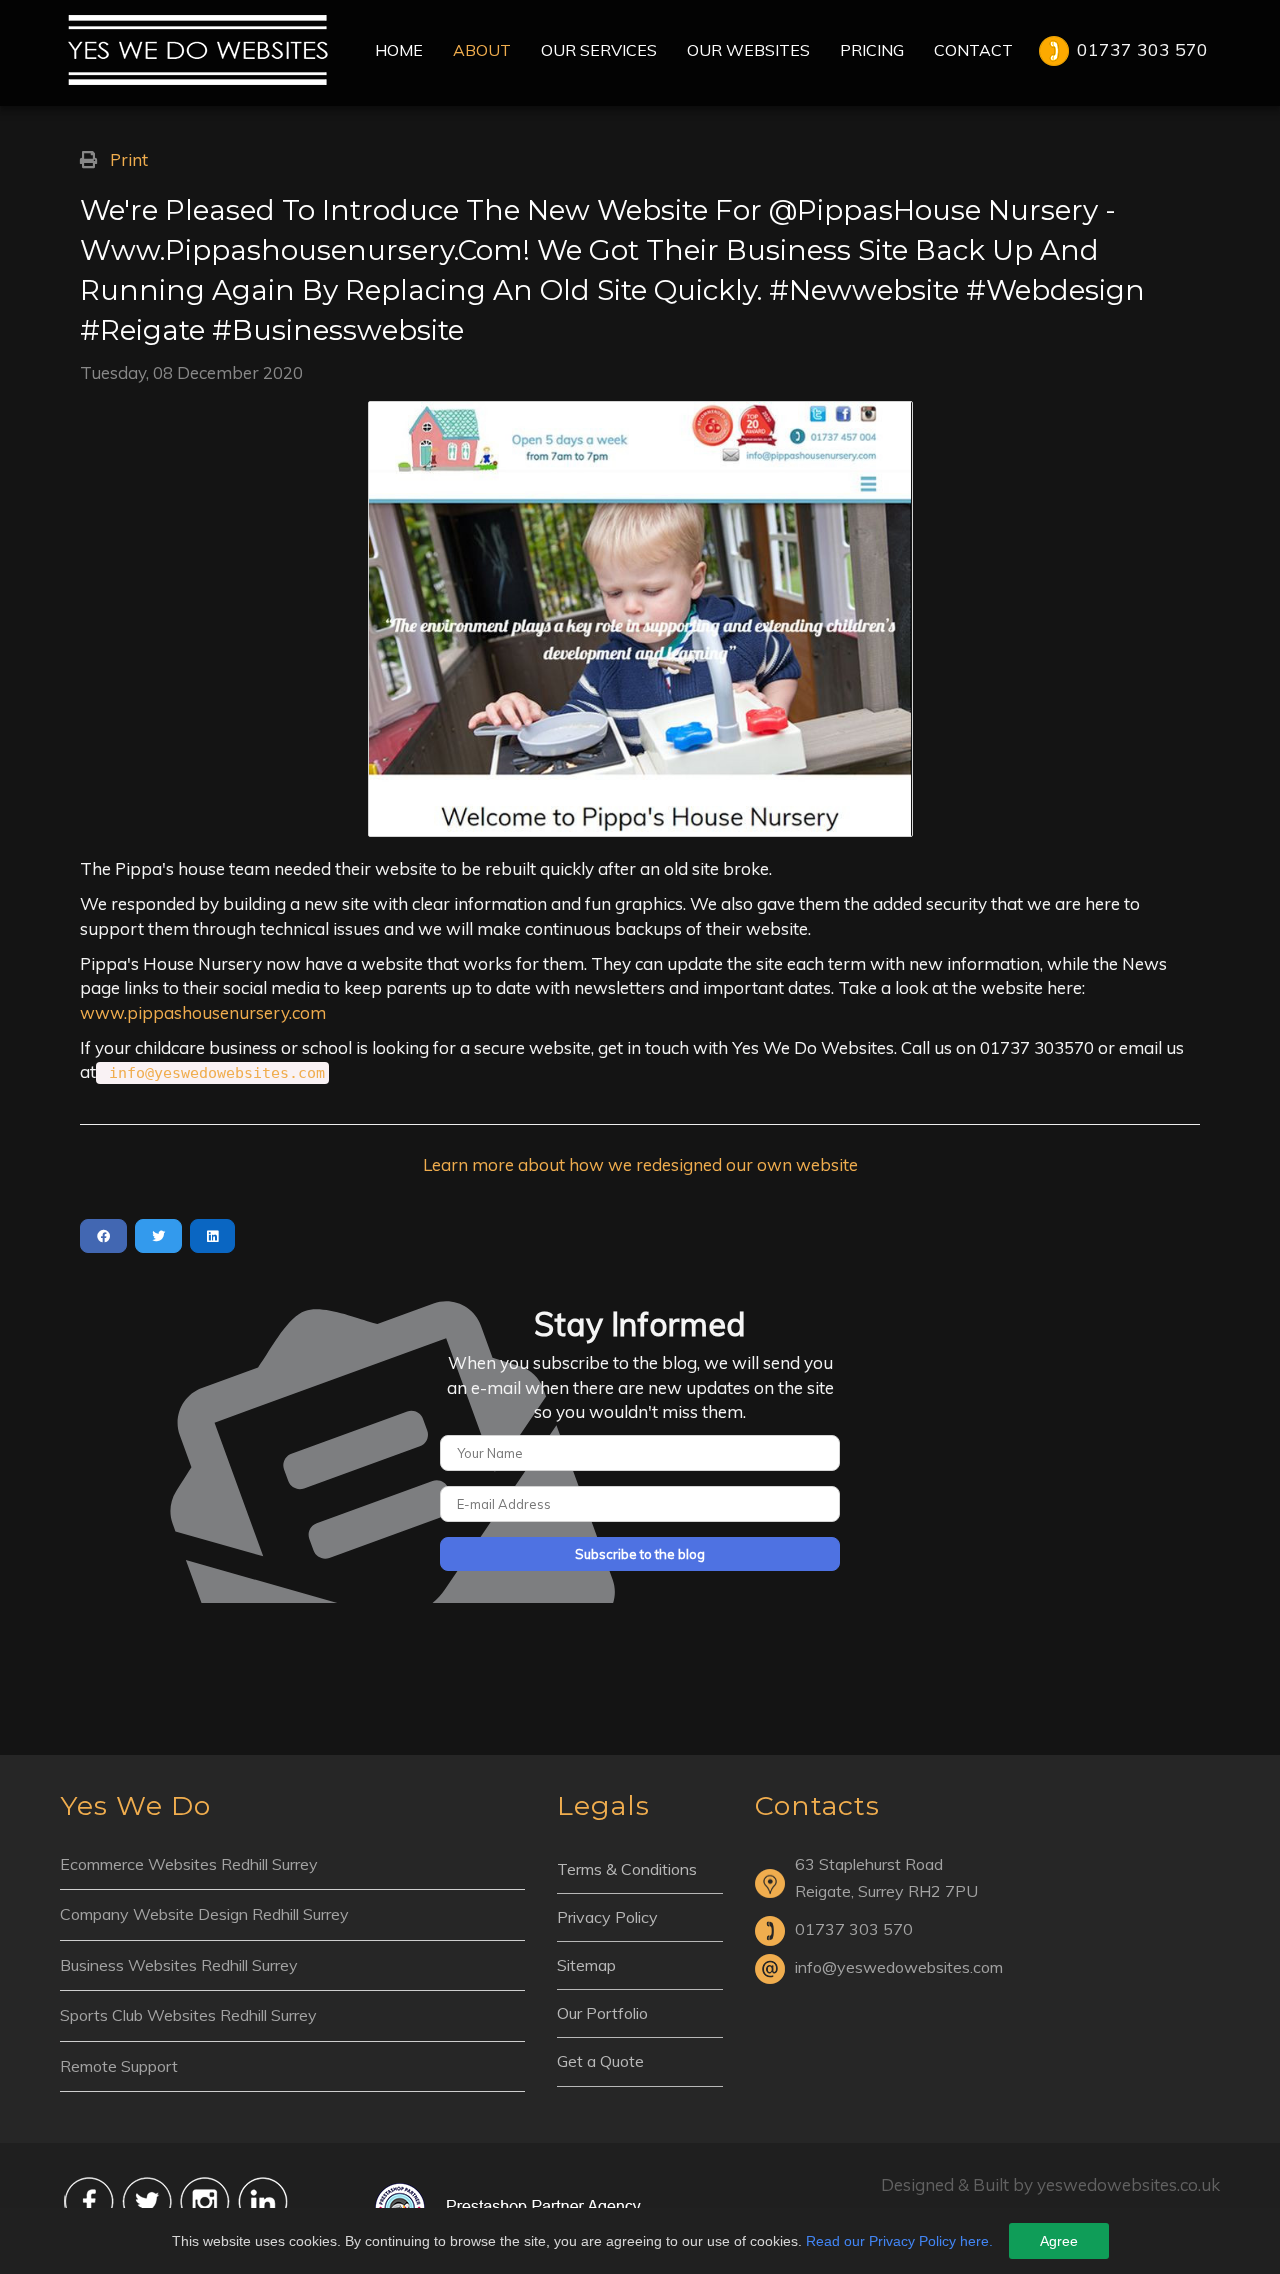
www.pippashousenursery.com (203, 1012)
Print (129, 159)
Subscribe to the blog (640, 1554)
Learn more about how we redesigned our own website (640, 1164)
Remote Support (119, 2066)
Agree (1059, 2241)
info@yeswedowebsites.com (217, 1073)
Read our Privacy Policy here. (899, 2241)
